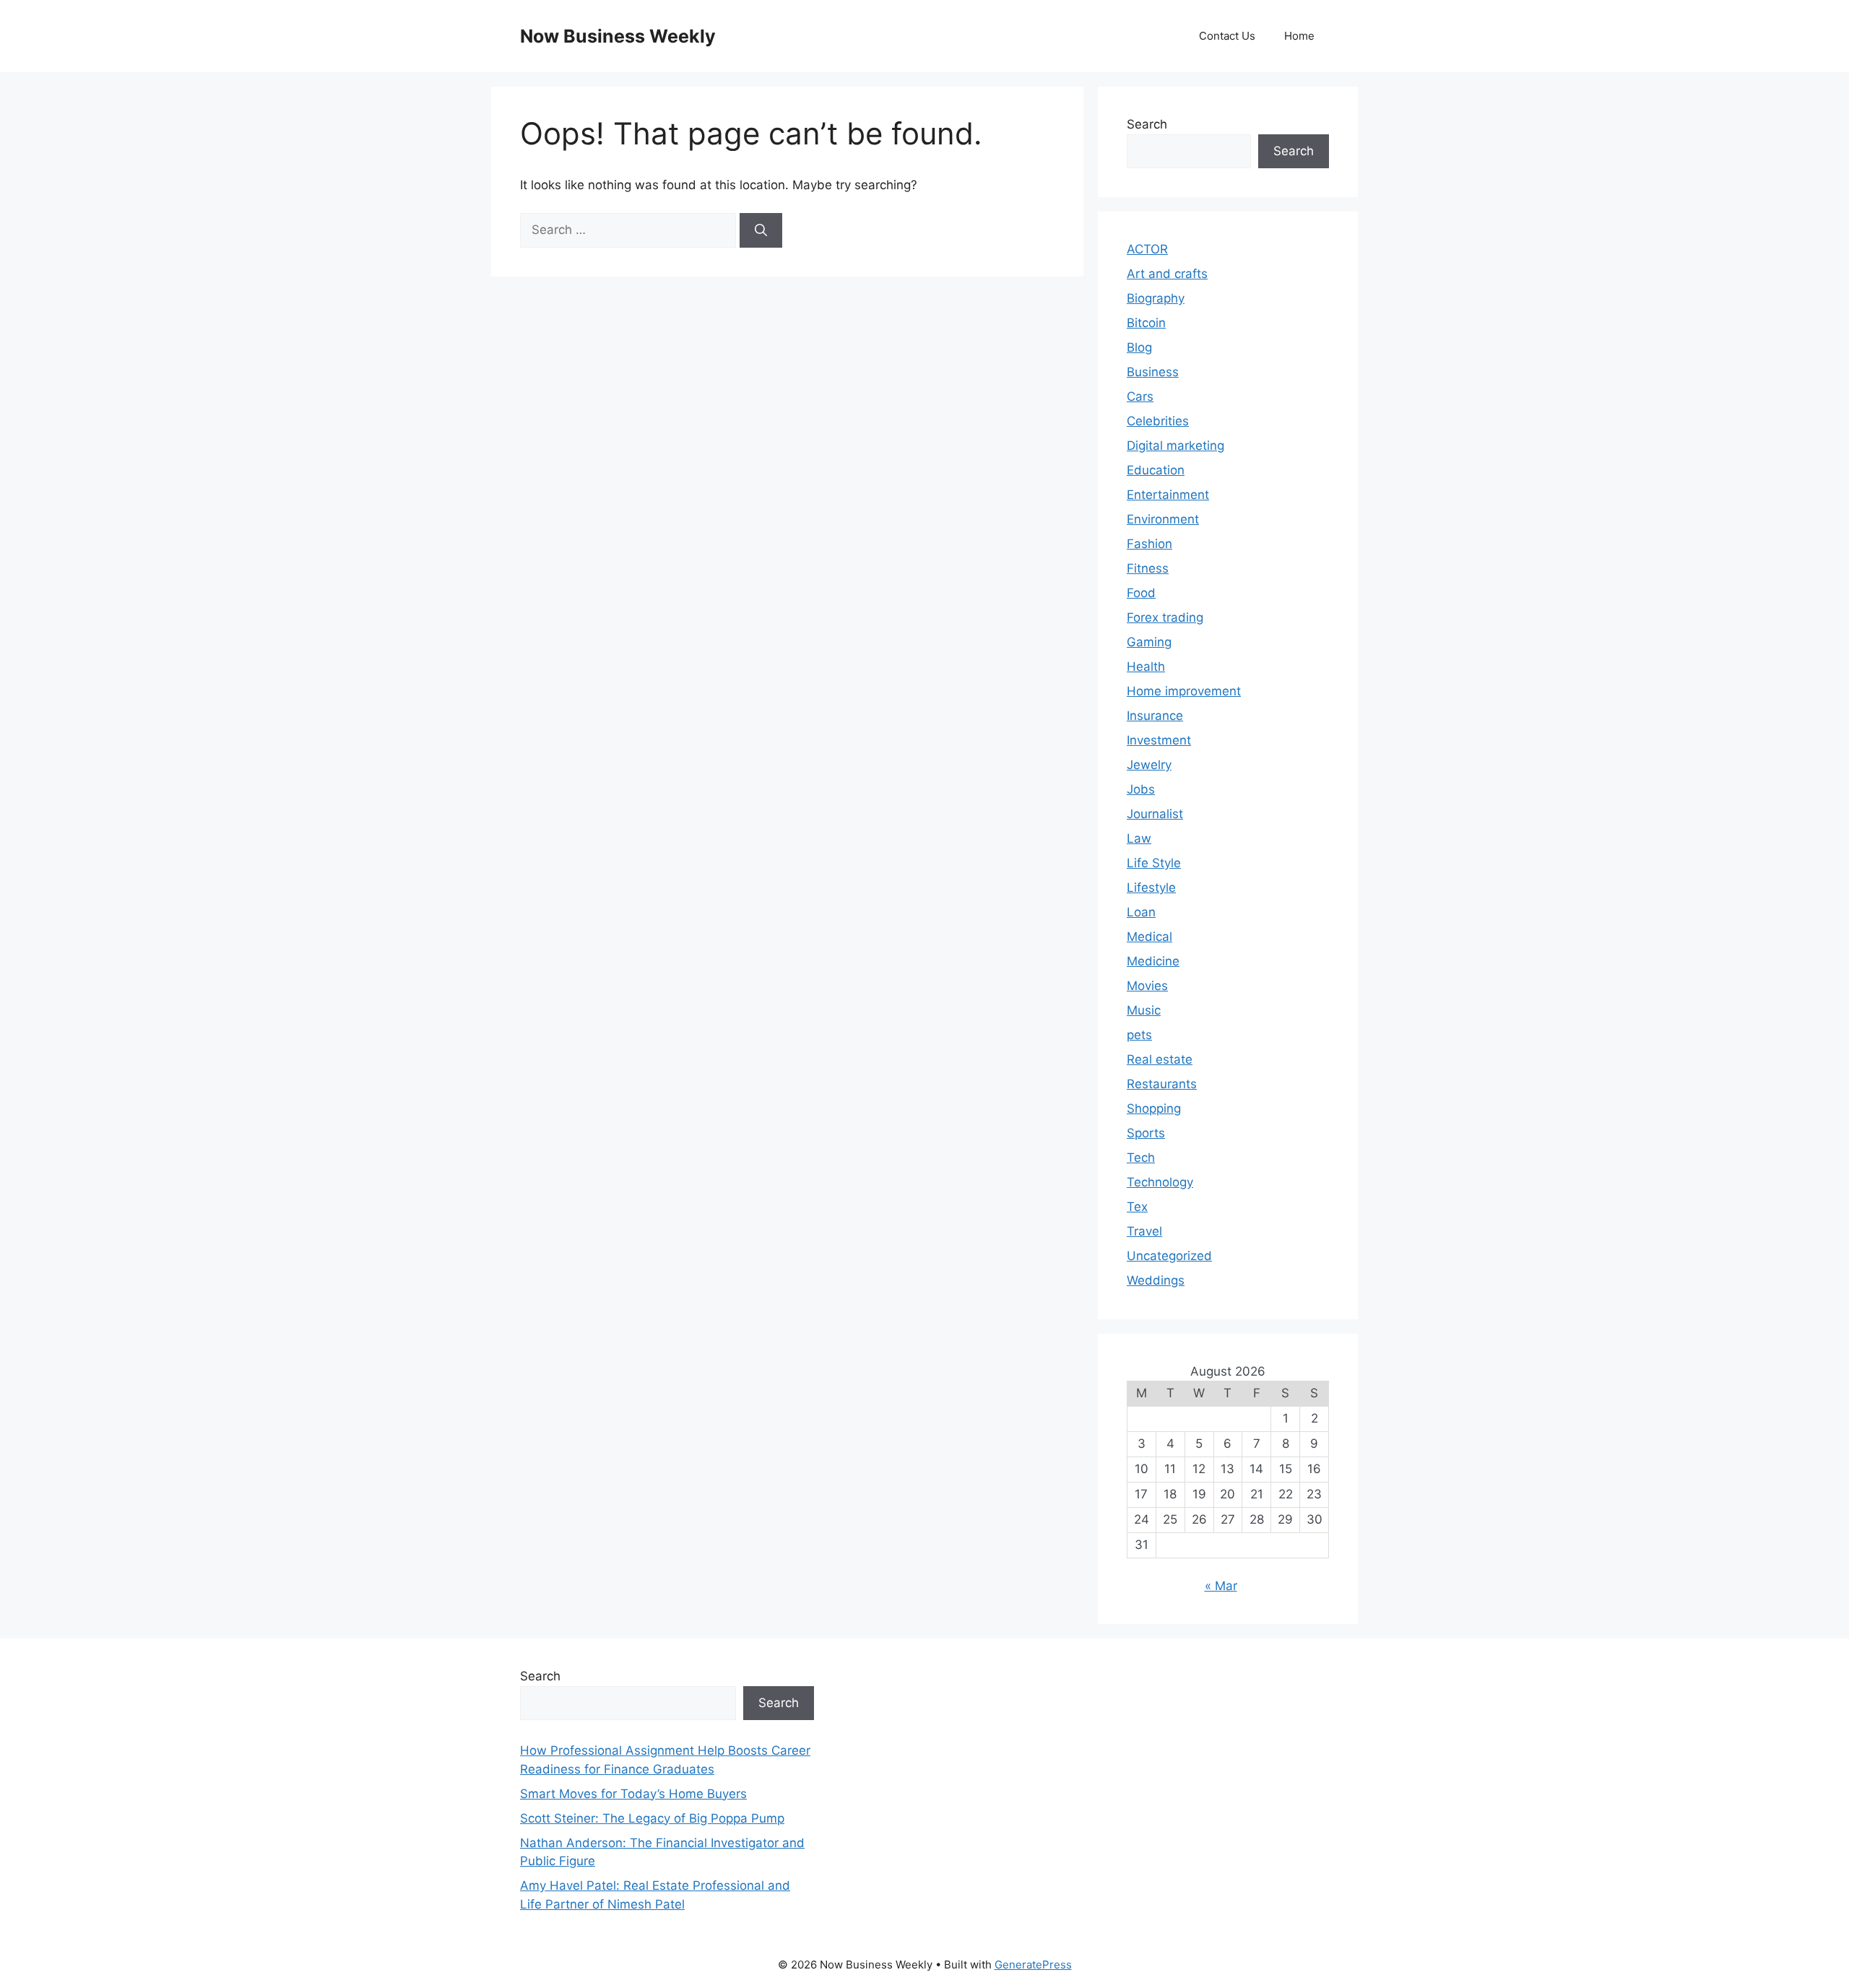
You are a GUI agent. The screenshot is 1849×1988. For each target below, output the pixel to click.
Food (1141, 593)
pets (1139, 1035)
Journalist (1155, 814)
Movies (1147, 986)
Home (1299, 36)
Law (1139, 838)
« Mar (1221, 1586)
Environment (1163, 519)
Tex (1137, 1207)
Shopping (1154, 1108)
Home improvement (1184, 691)
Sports (1146, 1133)
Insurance (1155, 716)
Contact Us (1227, 36)
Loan (1141, 912)
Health (1146, 667)
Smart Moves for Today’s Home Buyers (633, 1794)
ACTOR (1147, 249)
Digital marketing (1175, 446)
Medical (1149, 937)
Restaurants (1162, 1084)
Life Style (1154, 863)
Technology (1160, 1182)
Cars (1140, 396)
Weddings (1156, 1280)
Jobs (1141, 789)
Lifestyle (1151, 887)
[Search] (761, 230)
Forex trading (1165, 617)
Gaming (1149, 642)
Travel (1144, 1231)
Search (1147, 124)
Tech (1141, 1158)
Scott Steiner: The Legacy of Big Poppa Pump (652, 1818)
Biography (1156, 298)
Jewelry (1149, 765)
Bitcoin (1146, 323)
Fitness (1148, 568)
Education (1156, 470)
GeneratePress (1033, 1965)
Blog (1139, 347)
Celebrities (1158, 421)
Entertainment (1168, 495)
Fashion (1149, 544)
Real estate (1160, 1059)
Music (1144, 1010)
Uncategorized (1169, 1256)
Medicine (1153, 961)
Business (1153, 372)
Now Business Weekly (618, 36)
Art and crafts (1167, 274)
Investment (1159, 740)
